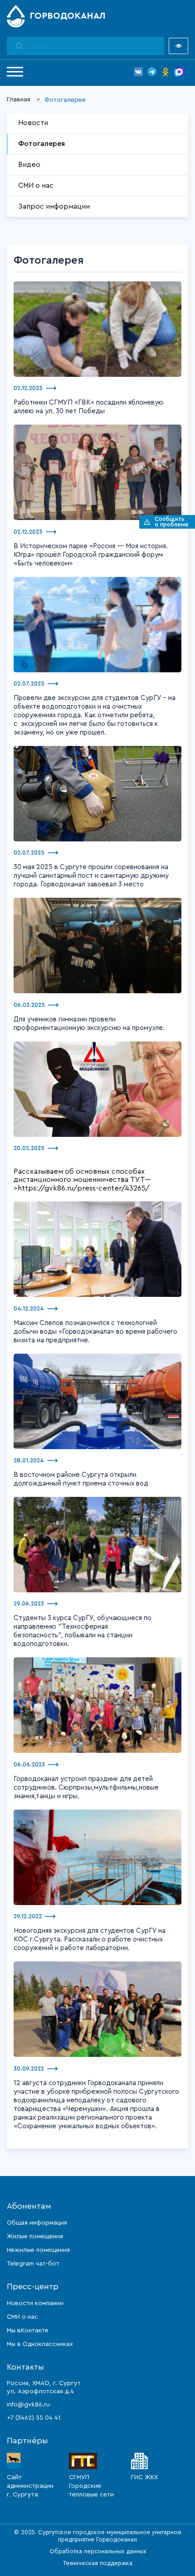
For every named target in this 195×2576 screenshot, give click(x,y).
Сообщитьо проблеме (172, 522)
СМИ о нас (36, 185)
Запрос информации (54, 206)
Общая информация (37, 2223)
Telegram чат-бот (33, 2264)
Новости (33, 123)
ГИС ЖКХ (144, 2477)
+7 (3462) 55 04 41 (34, 2418)
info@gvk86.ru (28, 2405)
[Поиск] (19, 46)
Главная (19, 100)
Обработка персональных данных (98, 2551)
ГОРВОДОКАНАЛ (68, 16)
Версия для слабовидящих (178, 46)
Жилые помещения (35, 2236)
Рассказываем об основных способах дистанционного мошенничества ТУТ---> (82, 1180)
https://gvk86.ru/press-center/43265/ (84, 1188)
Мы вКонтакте (28, 2331)
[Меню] (15, 72)
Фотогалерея (41, 144)
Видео (29, 165)
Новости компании (35, 2303)
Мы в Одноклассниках (40, 2344)
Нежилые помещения (38, 2250)
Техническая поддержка (98, 2563)
